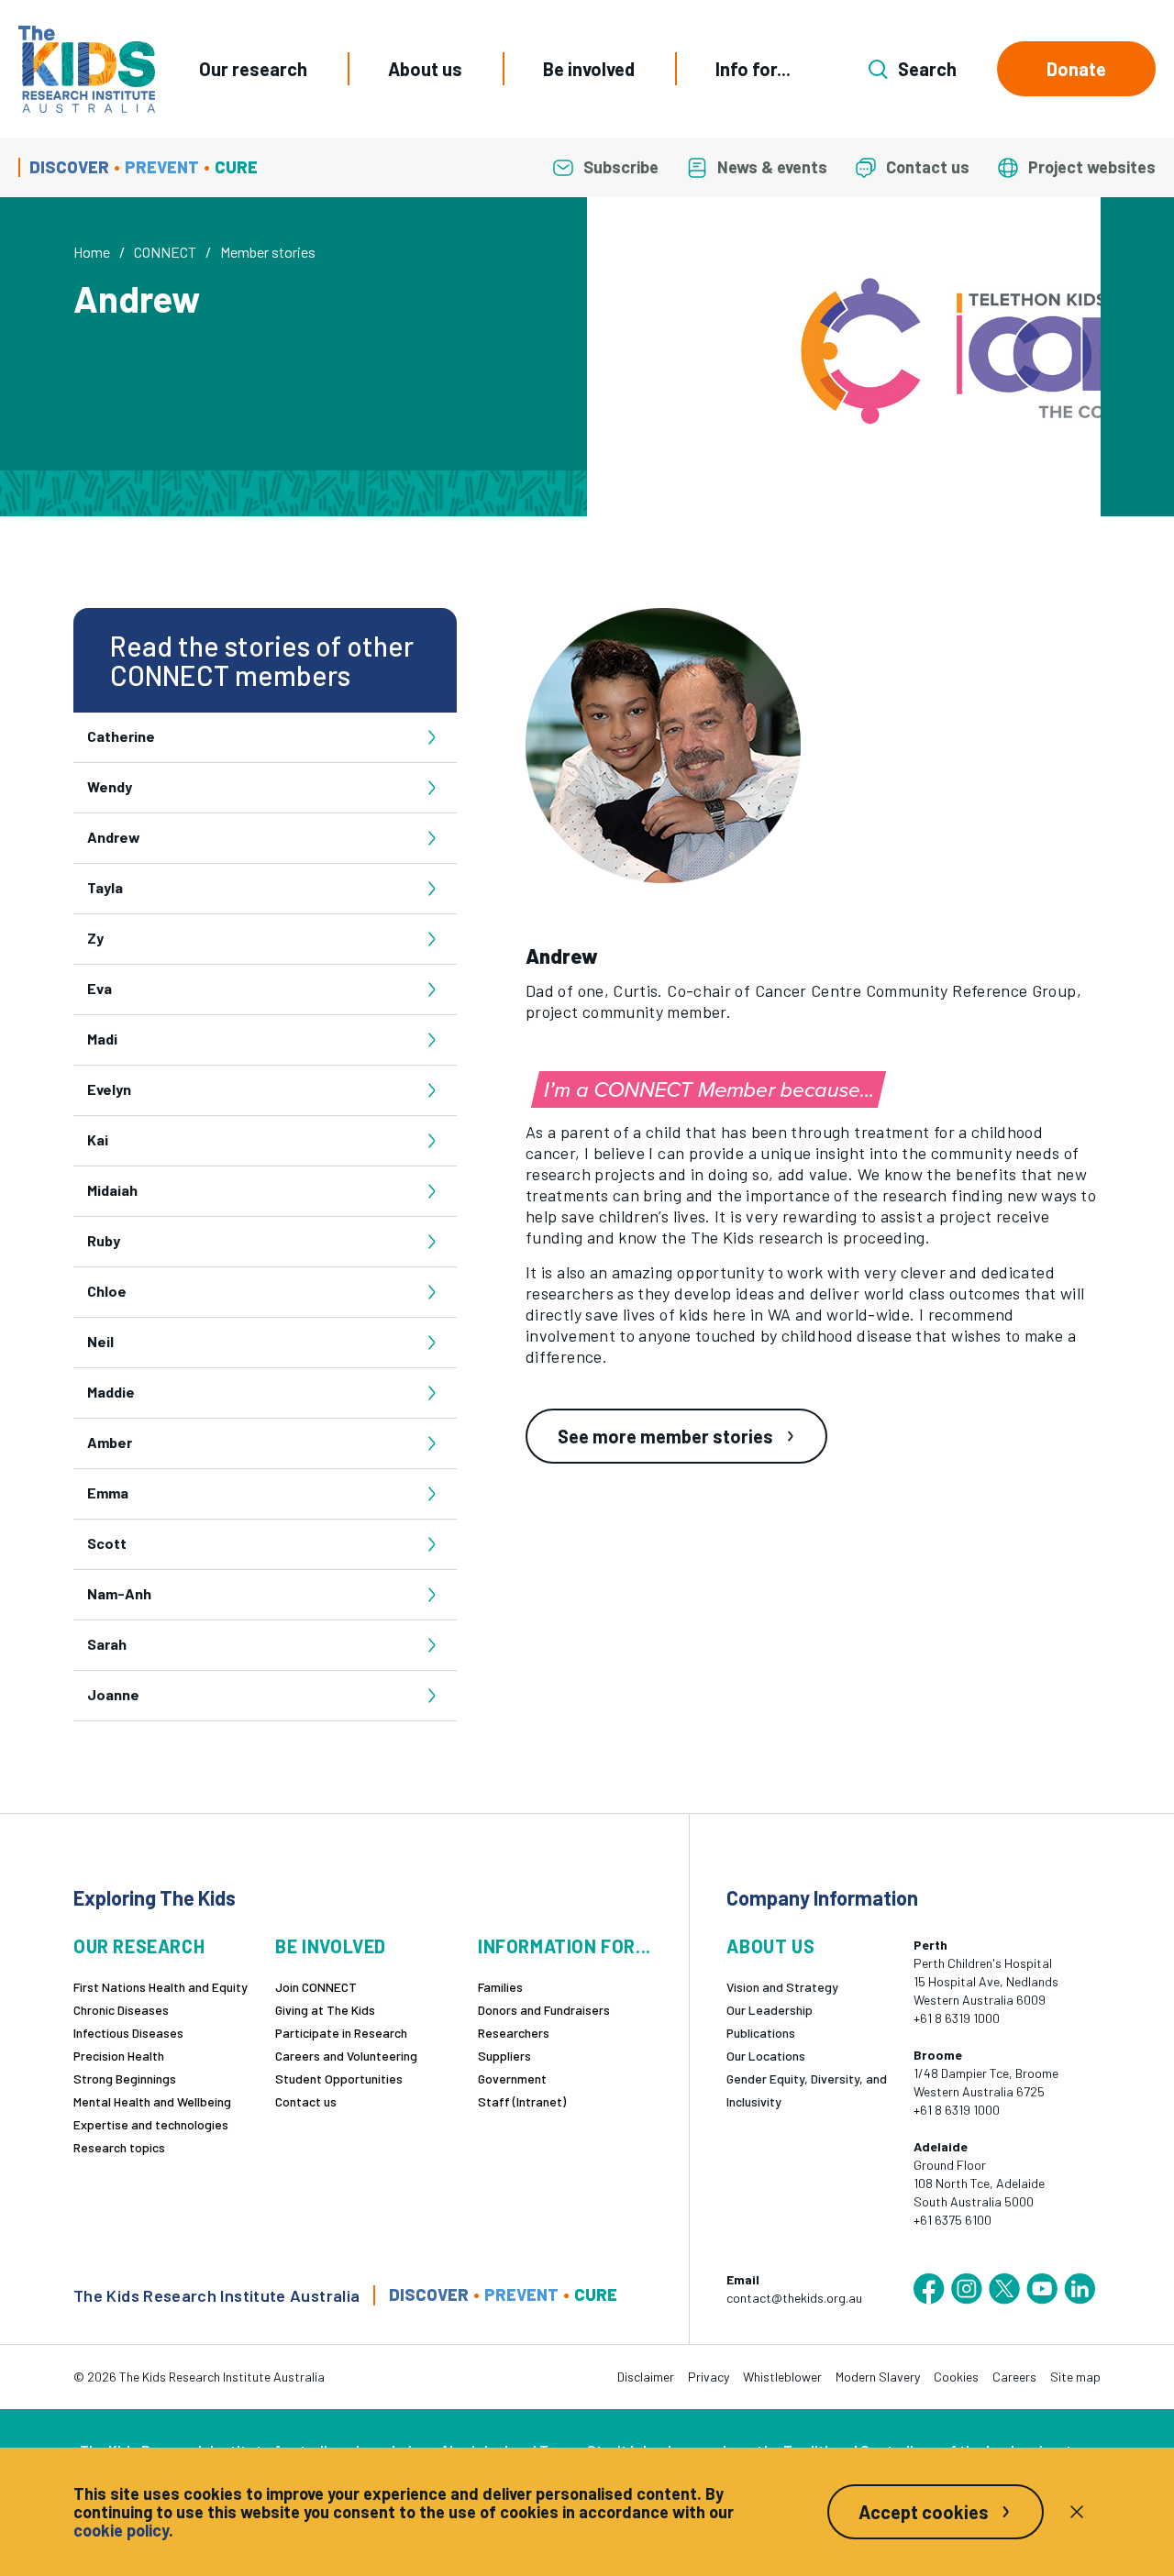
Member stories (268, 252)
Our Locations (766, 2056)
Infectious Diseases (128, 2033)
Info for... (753, 69)
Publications (761, 2033)
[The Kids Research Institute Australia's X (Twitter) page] (1004, 2289)
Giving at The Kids (325, 2010)
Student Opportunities (339, 2078)
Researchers (514, 2033)
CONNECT (165, 252)
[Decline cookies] (1077, 2512)
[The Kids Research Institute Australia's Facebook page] (929, 2289)
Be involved (589, 69)
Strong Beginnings (125, 2078)
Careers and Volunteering (346, 2056)
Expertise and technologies (151, 2124)
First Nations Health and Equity (161, 1987)
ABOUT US (770, 1946)
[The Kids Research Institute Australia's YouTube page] (1042, 2289)
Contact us (306, 2101)
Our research (253, 69)
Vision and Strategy (782, 1987)
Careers (1014, 2377)
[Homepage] (87, 69)
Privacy (709, 2377)
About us (425, 69)
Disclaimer (646, 2377)
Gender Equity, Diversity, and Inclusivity (807, 2090)
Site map (1075, 2377)
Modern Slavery (878, 2377)
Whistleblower (782, 2377)
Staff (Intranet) (522, 2101)
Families (500, 1987)
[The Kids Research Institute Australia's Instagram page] (967, 2289)
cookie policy (121, 2530)
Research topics (119, 2147)
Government (512, 2078)
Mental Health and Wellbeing (152, 2101)
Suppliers (504, 2056)
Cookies (956, 2377)
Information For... (565, 1946)
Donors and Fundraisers (544, 2010)
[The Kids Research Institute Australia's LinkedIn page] (1080, 2289)
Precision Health (119, 2056)
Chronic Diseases (121, 2010)
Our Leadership (770, 2010)
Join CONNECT (316, 1987)
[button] (670, 746)
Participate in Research (341, 2033)
